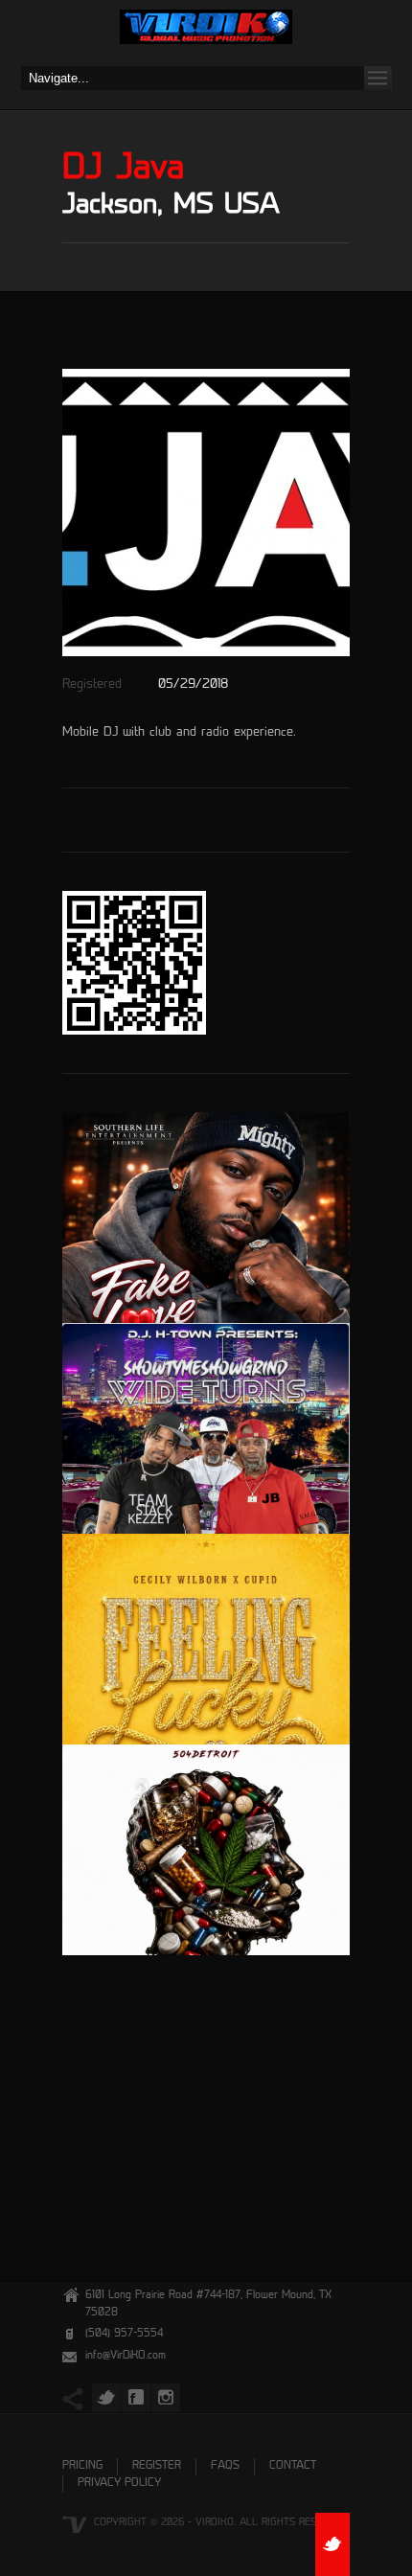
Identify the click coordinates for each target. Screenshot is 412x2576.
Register (157, 2466)
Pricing (82, 2466)
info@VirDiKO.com (126, 2356)
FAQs (225, 2466)
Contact (293, 2466)
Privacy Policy (119, 2484)
